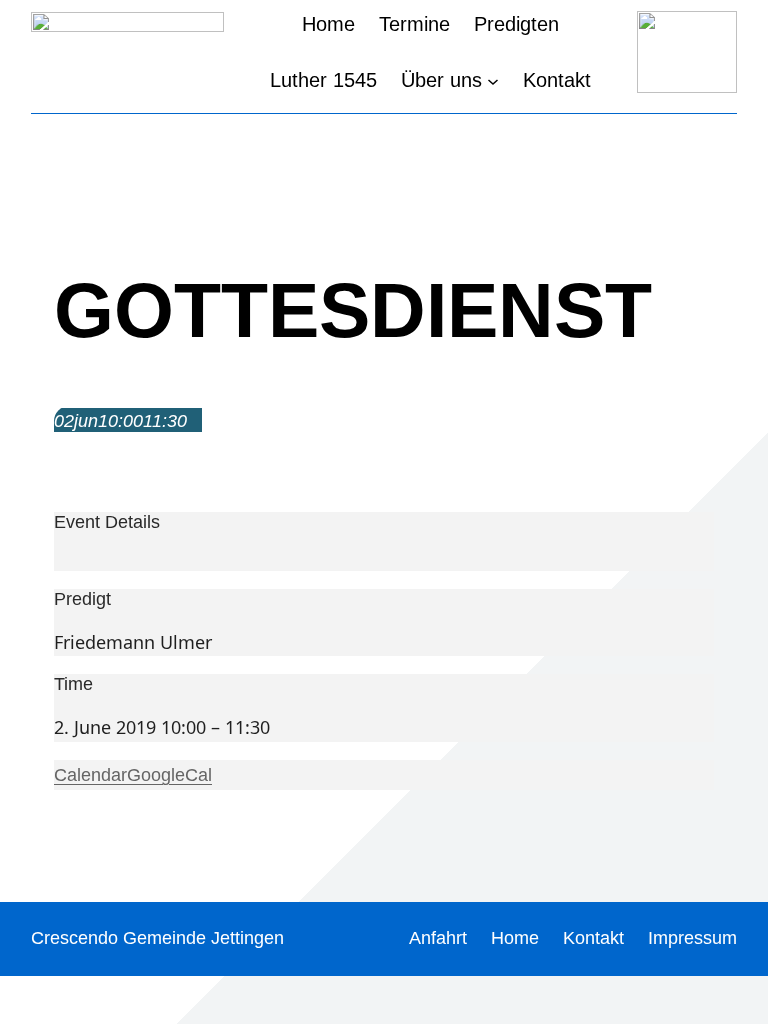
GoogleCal (169, 775)
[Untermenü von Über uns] (493, 80)
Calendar (90, 775)
